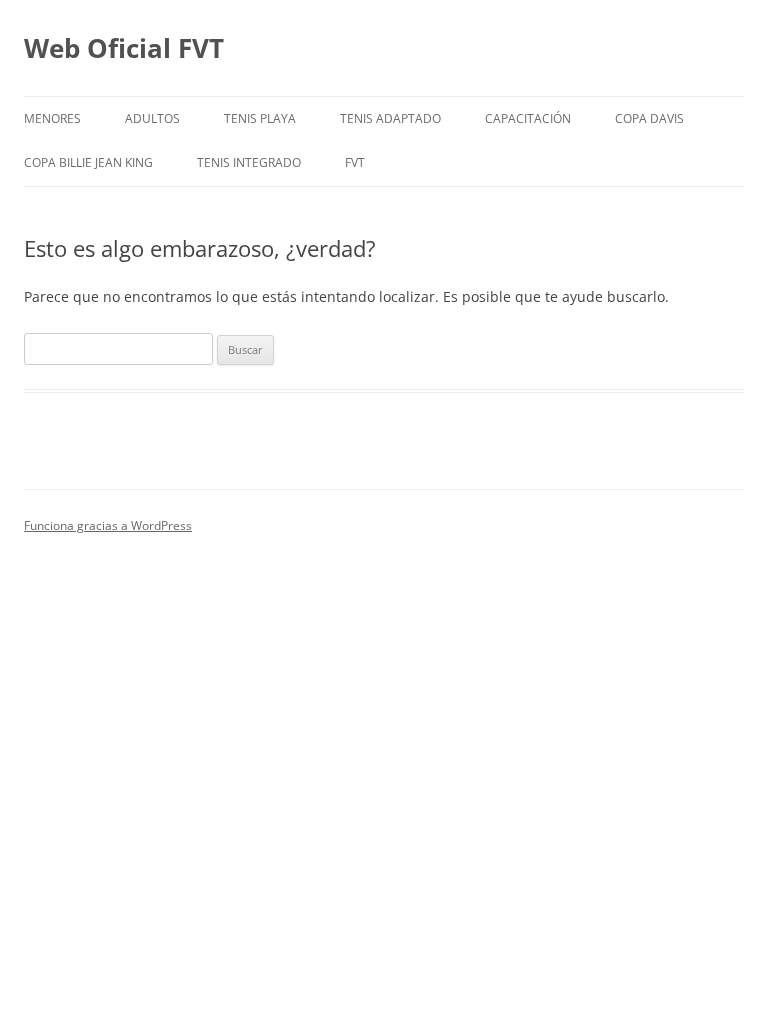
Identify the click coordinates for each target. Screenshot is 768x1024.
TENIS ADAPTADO (390, 118)
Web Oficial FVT (124, 48)
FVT (355, 162)
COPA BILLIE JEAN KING (88, 162)
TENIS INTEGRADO (249, 162)
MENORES (52, 118)
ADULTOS (152, 118)
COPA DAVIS (649, 118)
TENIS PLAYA (260, 118)
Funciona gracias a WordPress (108, 525)
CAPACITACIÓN (528, 118)
